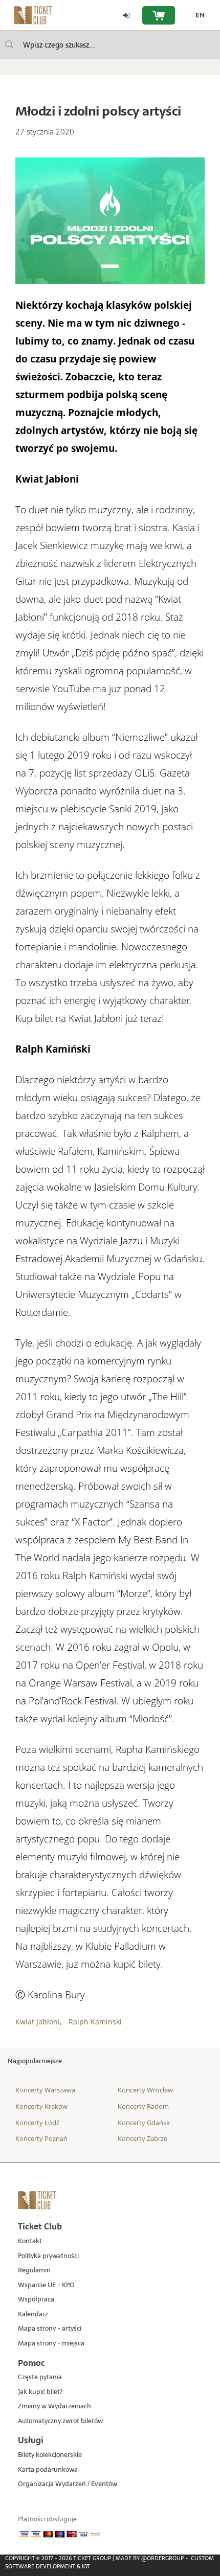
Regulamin (34, 2271)
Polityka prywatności (48, 2256)
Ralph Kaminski (95, 2022)
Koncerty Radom (143, 2106)
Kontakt (30, 2241)
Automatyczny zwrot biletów (60, 2421)
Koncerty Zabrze (142, 2138)
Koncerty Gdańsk (144, 2123)
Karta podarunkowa (48, 2470)
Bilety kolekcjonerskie (50, 2455)
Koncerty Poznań (41, 2138)
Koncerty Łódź (37, 2123)
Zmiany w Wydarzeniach (54, 2407)
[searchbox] (110, 45)
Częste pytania (40, 2377)
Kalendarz (33, 2315)
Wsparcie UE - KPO (46, 2285)
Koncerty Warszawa (45, 2090)
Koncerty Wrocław (145, 2090)
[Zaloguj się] (126, 15)
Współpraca (36, 2300)
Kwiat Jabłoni (38, 2022)
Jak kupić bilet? (40, 2392)
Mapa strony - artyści (50, 2329)
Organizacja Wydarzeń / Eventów (68, 2484)
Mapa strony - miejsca (51, 2344)
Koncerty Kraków (41, 2106)
